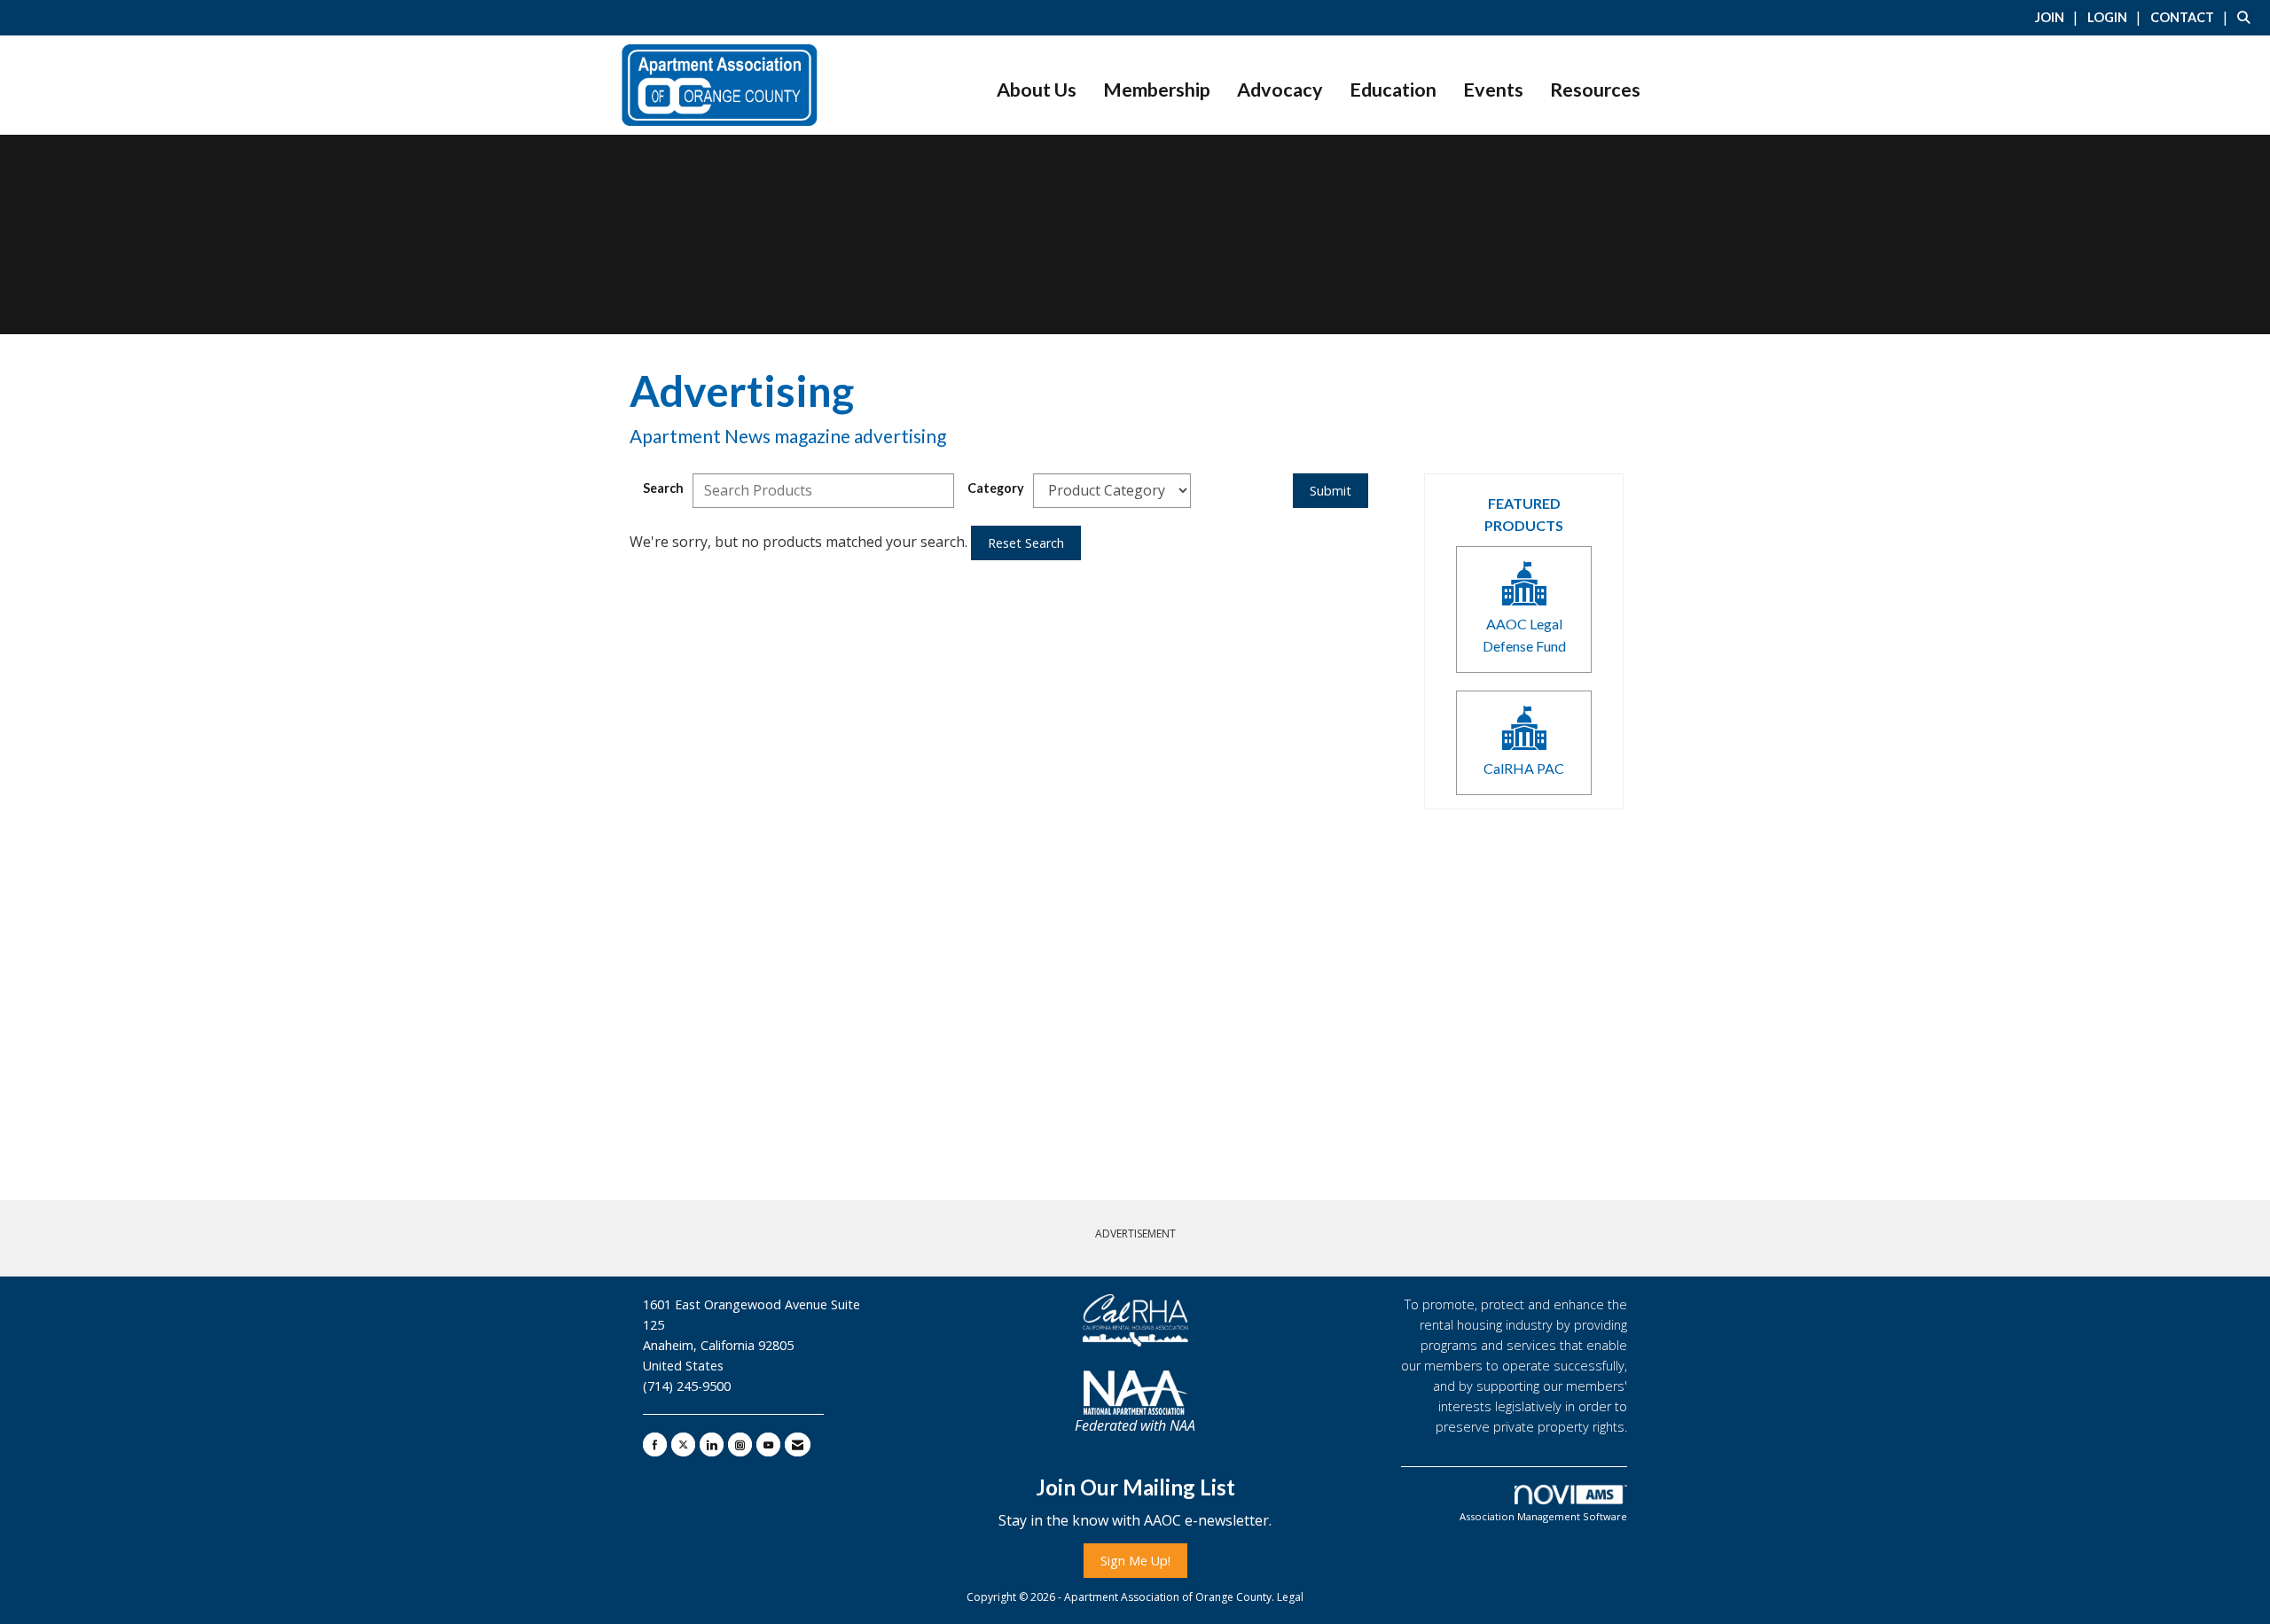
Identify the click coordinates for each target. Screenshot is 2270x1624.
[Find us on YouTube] (768, 1444)
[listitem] (2059, 17)
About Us (1037, 90)
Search (663, 488)
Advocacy (1280, 90)
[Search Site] (2247, 17)
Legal (1290, 1597)
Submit (1331, 491)
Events (1493, 90)
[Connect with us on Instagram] (740, 1444)
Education (1393, 90)
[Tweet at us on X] (683, 1444)
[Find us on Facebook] (655, 1444)
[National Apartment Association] (1135, 1393)
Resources (1595, 90)
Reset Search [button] (1026, 543)
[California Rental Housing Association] (1135, 1321)
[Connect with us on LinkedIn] (712, 1444)
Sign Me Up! (1135, 1561)
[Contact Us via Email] (798, 1444)
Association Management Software (1543, 1516)
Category (996, 488)
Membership (1157, 90)
